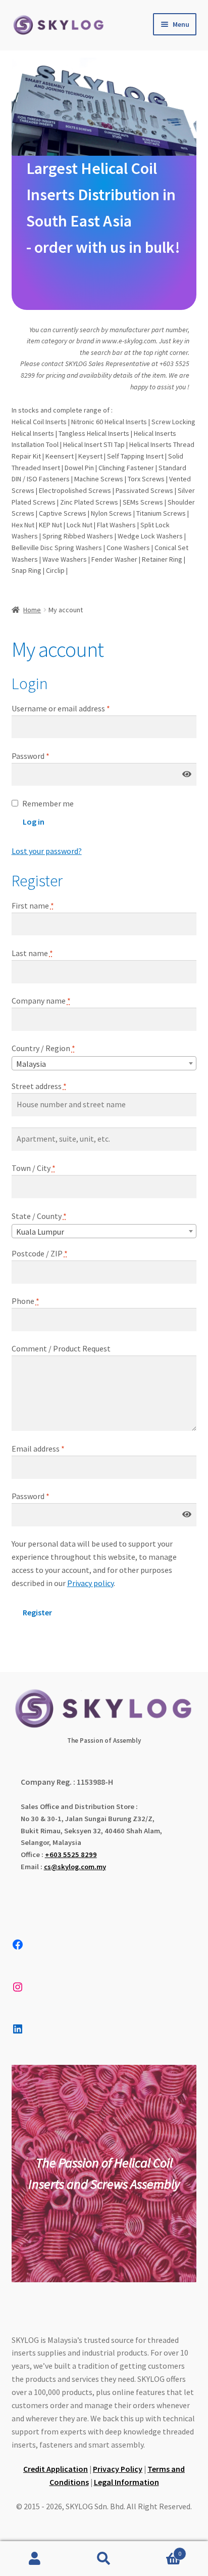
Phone (25, 1301)
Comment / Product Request (61, 1348)
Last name (32, 953)
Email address (53, 1448)
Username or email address (76, 708)
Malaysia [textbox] (31, 1064)
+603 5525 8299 (71, 1855)
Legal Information (126, 2482)
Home (32, 610)
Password (45, 756)
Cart (160, 2550)
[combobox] (104, 1063)
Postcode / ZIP (40, 1253)
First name (33, 906)
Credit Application (56, 2469)
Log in (34, 822)
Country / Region (43, 1048)
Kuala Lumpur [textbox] (40, 1232)
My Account (35, 2559)
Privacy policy (90, 1583)
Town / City (34, 1168)
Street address (39, 1086)
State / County (39, 1216)
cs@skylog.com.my (75, 1867)
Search (104, 2559)
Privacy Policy (118, 2469)
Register (37, 1612)
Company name (41, 1001)
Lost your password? (47, 851)
